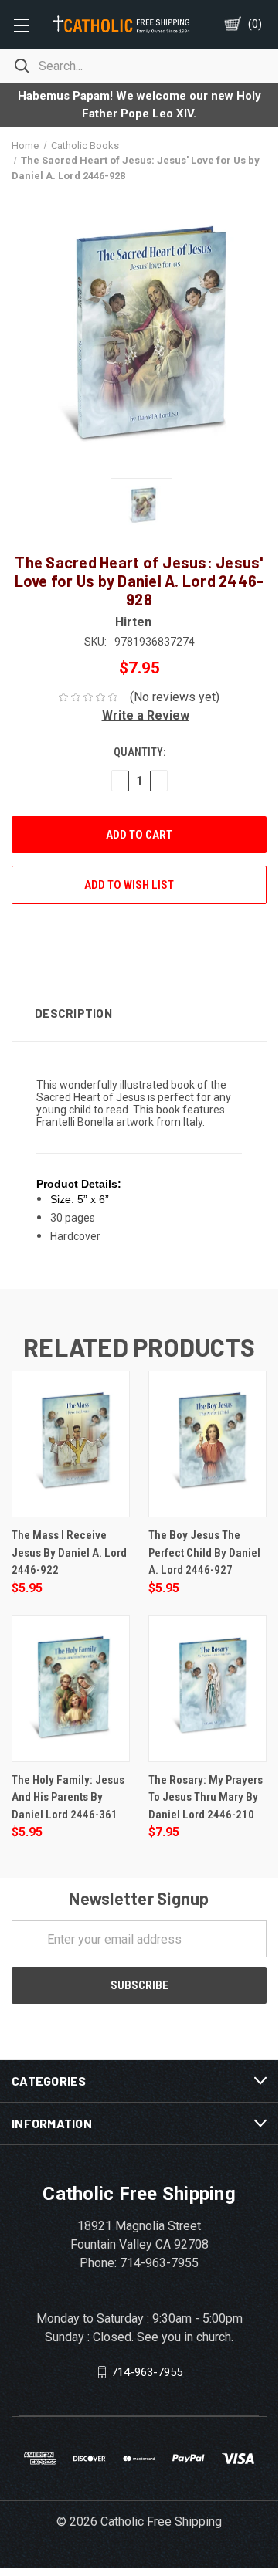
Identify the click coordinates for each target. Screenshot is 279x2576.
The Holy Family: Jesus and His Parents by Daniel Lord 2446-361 (68, 1797)
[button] (139, 715)
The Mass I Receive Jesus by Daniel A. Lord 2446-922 (69, 1552)
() (255, 24)
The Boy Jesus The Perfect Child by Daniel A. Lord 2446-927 (204, 1552)
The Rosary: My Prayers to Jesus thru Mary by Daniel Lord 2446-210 (206, 1797)
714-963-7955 (147, 2372)
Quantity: (139, 752)
